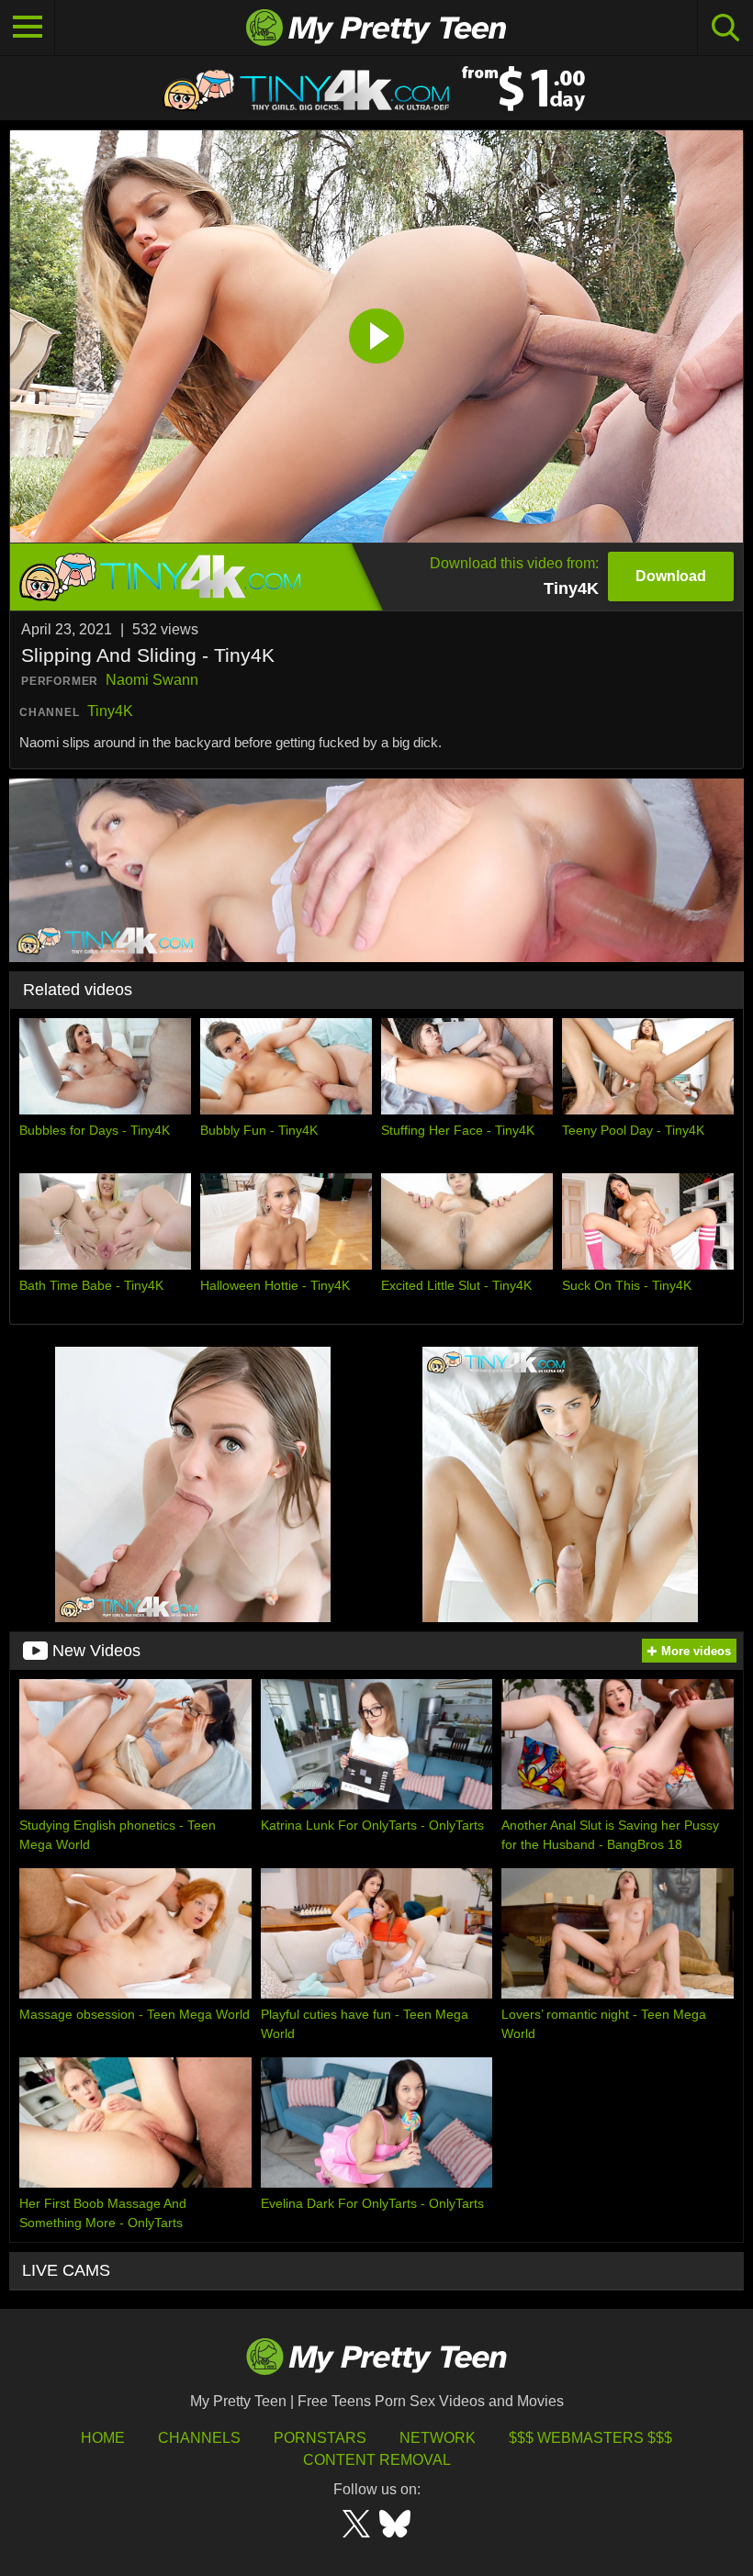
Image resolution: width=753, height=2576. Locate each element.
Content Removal (377, 2460)
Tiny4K (110, 711)
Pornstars (320, 2438)
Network (438, 2438)
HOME (103, 2438)
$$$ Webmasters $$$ (590, 2438)
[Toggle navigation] (28, 28)
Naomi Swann (152, 680)
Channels (199, 2438)
